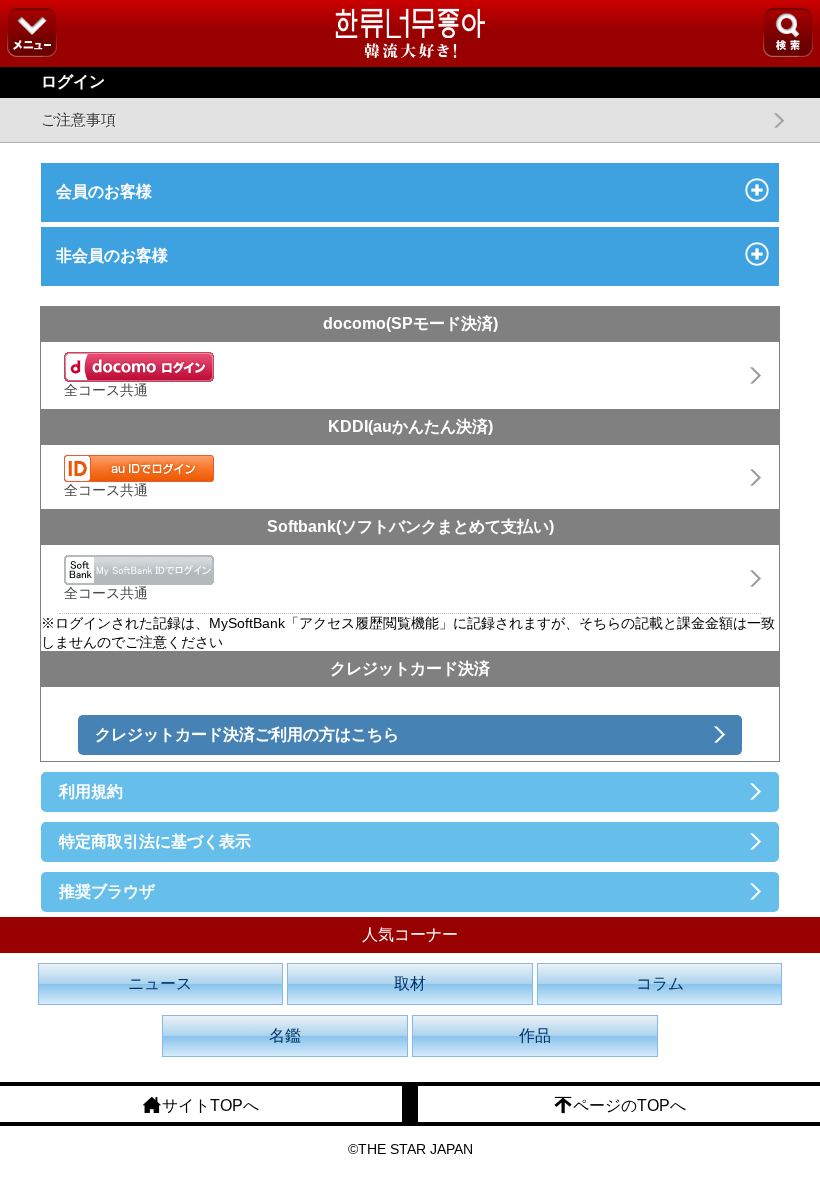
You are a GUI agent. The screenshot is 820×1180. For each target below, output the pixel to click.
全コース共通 (106, 390)
